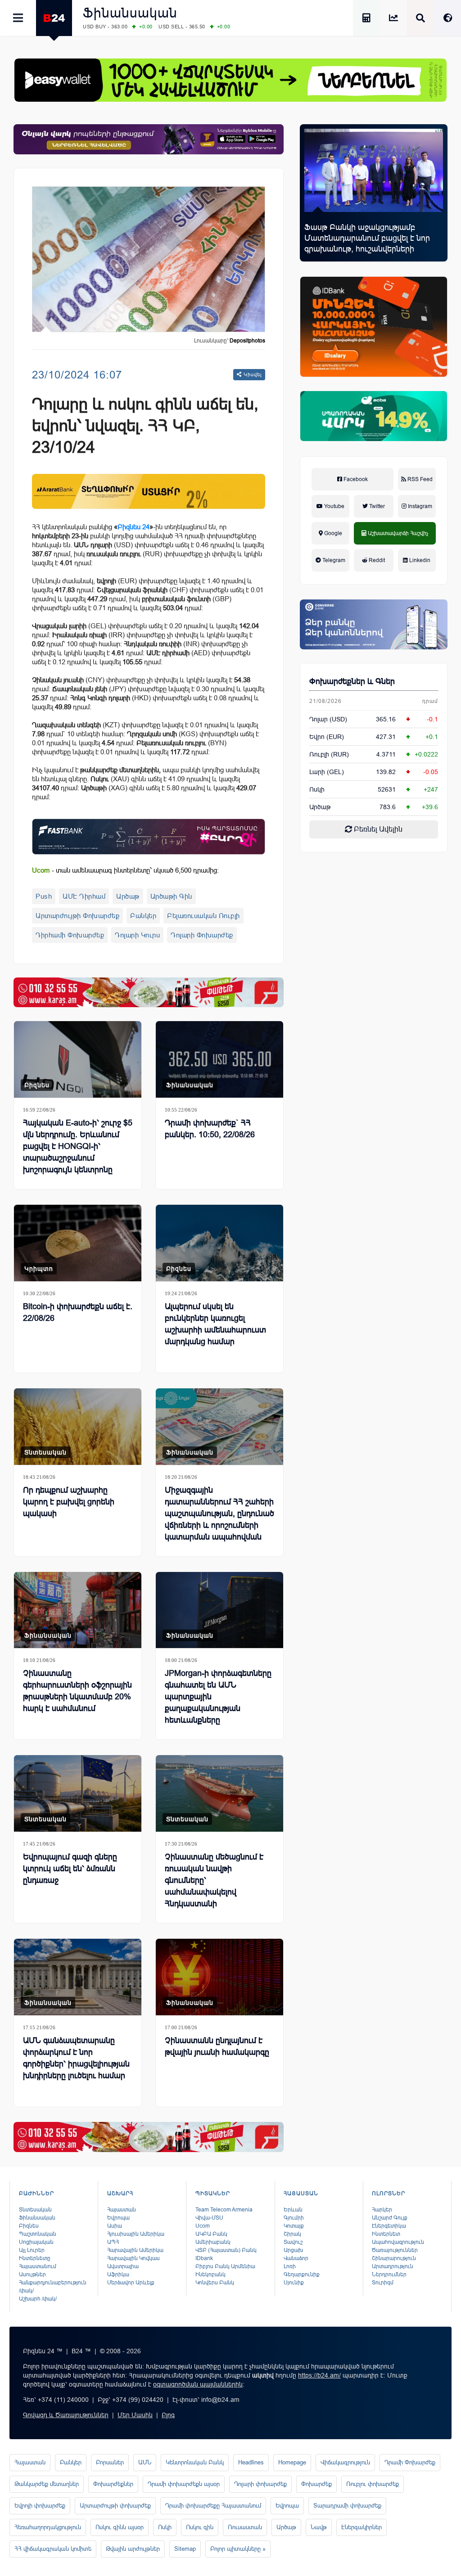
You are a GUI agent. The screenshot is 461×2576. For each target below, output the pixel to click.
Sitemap (185, 2549)
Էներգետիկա (389, 2226)
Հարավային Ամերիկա (135, 2250)
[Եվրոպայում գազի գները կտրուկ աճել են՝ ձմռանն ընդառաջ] (78, 1793)
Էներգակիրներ (362, 2527)
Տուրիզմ (383, 2283)
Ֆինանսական (130, 13)
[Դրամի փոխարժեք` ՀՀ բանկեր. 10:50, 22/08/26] (219, 1059)
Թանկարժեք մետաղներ (47, 2484)
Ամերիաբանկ (213, 2242)
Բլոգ (168, 2415)
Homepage (292, 2462)
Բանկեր (143, 916)
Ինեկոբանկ (210, 2274)
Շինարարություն (394, 2258)
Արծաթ (128, 896)
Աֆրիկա (118, 2274)
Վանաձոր (296, 2258)
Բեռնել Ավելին (377, 829)
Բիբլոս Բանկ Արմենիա (225, 2266)
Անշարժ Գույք (390, 2218)
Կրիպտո (39, 1269)
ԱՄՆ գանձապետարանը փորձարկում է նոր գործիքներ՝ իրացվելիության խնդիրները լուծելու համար (76, 2058)
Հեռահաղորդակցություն (48, 2527)
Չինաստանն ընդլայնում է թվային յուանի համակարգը (217, 2046)
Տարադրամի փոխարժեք (347, 2506)
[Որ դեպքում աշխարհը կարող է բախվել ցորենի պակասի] (78, 1427)
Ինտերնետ (386, 2234)
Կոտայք (294, 2226)
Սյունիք (294, 2283)
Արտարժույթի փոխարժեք (77, 916)
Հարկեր (382, 2210)
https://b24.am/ (319, 2375)
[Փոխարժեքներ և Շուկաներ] (393, 19)
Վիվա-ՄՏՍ (209, 2218)
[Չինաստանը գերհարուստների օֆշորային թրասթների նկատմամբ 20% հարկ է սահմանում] (78, 1610)
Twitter (376, 506)
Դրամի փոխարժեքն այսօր (184, 2484)
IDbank (204, 2258)
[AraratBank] (149, 491)
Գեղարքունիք (302, 2274)
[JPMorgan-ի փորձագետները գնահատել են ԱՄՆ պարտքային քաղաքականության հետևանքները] (219, 1610)
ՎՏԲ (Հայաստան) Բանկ (226, 2250)
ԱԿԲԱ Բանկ (211, 2234)
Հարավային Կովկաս (133, 2258)
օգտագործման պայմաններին (198, 2384)
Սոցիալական (36, 2242)
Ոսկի (317, 789)
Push (44, 896)
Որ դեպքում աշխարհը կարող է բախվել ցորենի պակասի (69, 1502)
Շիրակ (292, 2234)
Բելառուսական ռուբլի (203, 916)
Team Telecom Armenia (224, 2210)
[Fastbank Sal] (149, 837)
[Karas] (149, 993)
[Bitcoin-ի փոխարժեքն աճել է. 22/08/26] (78, 1243)
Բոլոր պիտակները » (238, 2549)
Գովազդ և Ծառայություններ (66, 2415)
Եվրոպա (118, 2218)
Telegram (333, 560)
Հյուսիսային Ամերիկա (136, 2234)
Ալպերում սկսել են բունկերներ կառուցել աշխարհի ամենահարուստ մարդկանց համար (215, 1324)
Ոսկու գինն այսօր (120, 2527)
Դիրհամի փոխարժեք (70, 935)
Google (332, 533)
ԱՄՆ (145, 2462)
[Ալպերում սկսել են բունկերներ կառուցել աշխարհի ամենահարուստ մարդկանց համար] (219, 1243)
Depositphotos (247, 341)
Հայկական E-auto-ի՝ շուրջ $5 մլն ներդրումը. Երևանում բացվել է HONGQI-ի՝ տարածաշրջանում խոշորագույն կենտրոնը (78, 1146)
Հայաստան (122, 2210)
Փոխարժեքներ (113, 2484)
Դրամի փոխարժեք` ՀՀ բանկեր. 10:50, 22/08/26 (210, 1129)
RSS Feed (419, 479)
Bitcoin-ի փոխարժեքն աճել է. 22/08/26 (78, 1312)
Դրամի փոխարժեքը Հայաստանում (213, 2506)
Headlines (251, 2462)
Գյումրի (294, 2218)
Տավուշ (293, 2242)
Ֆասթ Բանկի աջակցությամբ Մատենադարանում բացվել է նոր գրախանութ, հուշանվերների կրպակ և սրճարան (367, 243)
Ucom (203, 2226)
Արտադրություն (393, 2266)
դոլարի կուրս (137, 935)
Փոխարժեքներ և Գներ (352, 681)
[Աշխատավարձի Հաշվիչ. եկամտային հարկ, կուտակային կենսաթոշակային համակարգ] (366, 19)
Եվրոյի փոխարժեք (40, 2506)
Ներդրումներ (389, 2274)
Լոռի (290, 2266)
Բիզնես (37, 1085)
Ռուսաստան (245, 2527)
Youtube (334, 506)
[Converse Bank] (374, 624)
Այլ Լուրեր (32, 2250)
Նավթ (319, 2527)
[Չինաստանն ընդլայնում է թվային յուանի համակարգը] (219, 1977)
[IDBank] (374, 327)
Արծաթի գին (171, 896)
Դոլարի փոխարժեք (202, 935)
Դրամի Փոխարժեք (410, 2462)
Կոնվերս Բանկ (215, 2283)
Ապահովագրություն (398, 2242)
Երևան (293, 2210)
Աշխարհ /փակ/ (38, 2299)
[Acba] (374, 416)
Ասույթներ (32, 2274)
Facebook (355, 479)
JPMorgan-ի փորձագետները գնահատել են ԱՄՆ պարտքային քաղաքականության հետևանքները (218, 1697)
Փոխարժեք (316, 2484)
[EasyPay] (230, 80)
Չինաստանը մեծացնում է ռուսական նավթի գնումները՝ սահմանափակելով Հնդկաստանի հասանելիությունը (214, 1886)
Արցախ (293, 2250)
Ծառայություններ (395, 2250)
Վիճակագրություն (345, 2462)
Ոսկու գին (200, 2527)
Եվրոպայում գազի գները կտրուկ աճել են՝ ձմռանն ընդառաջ (70, 1869)
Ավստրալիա (123, 2266)
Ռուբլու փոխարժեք (373, 2484)
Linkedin (419, 560)
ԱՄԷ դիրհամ (84, 896)
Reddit (376, 560)
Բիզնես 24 (133, 527)
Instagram (419, 506)
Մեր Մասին (135, 2415)
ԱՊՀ (113, 2242)
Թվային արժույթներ (133, 2549)
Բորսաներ (110, 2462)
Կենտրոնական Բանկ (195, 2462)
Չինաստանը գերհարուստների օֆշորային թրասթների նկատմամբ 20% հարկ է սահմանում (77, 1691)
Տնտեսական (45, 1452)
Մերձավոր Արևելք (131, 2283)
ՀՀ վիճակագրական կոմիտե (53, 2549)
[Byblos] (149, 139)
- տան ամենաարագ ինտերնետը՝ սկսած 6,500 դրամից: (125, 870)
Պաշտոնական (38, 2234)
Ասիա (115, 2226)
